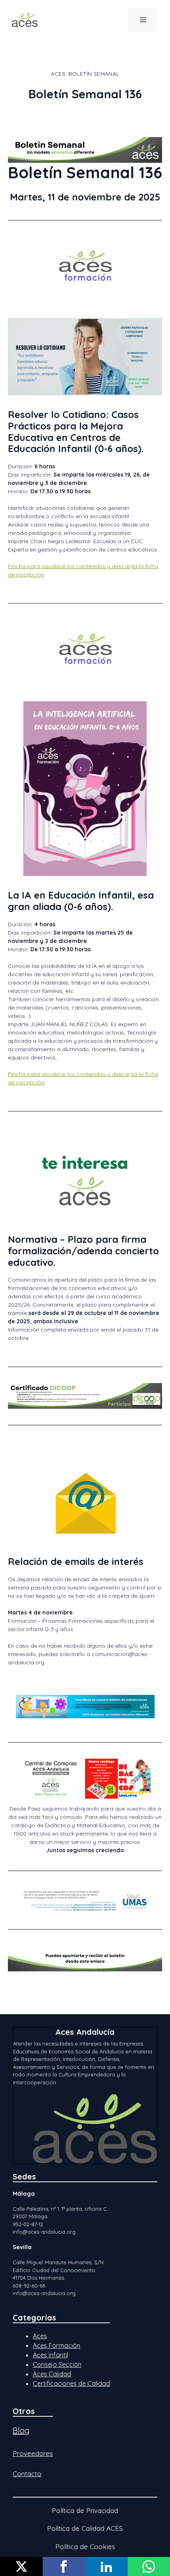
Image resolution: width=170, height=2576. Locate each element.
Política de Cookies (85, 2546)
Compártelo (64, 2566)
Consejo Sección (57, 2364)
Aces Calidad (52, 2374)
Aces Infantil (50, 2355)
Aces (40, 2336)
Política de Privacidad (85, 2510)
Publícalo (21, 2566)
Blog (21, 2430)
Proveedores (33, 2453)
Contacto (27, 2474)
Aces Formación (57, 2345)
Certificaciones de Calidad (71, 2383)
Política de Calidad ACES (85, 2528)
